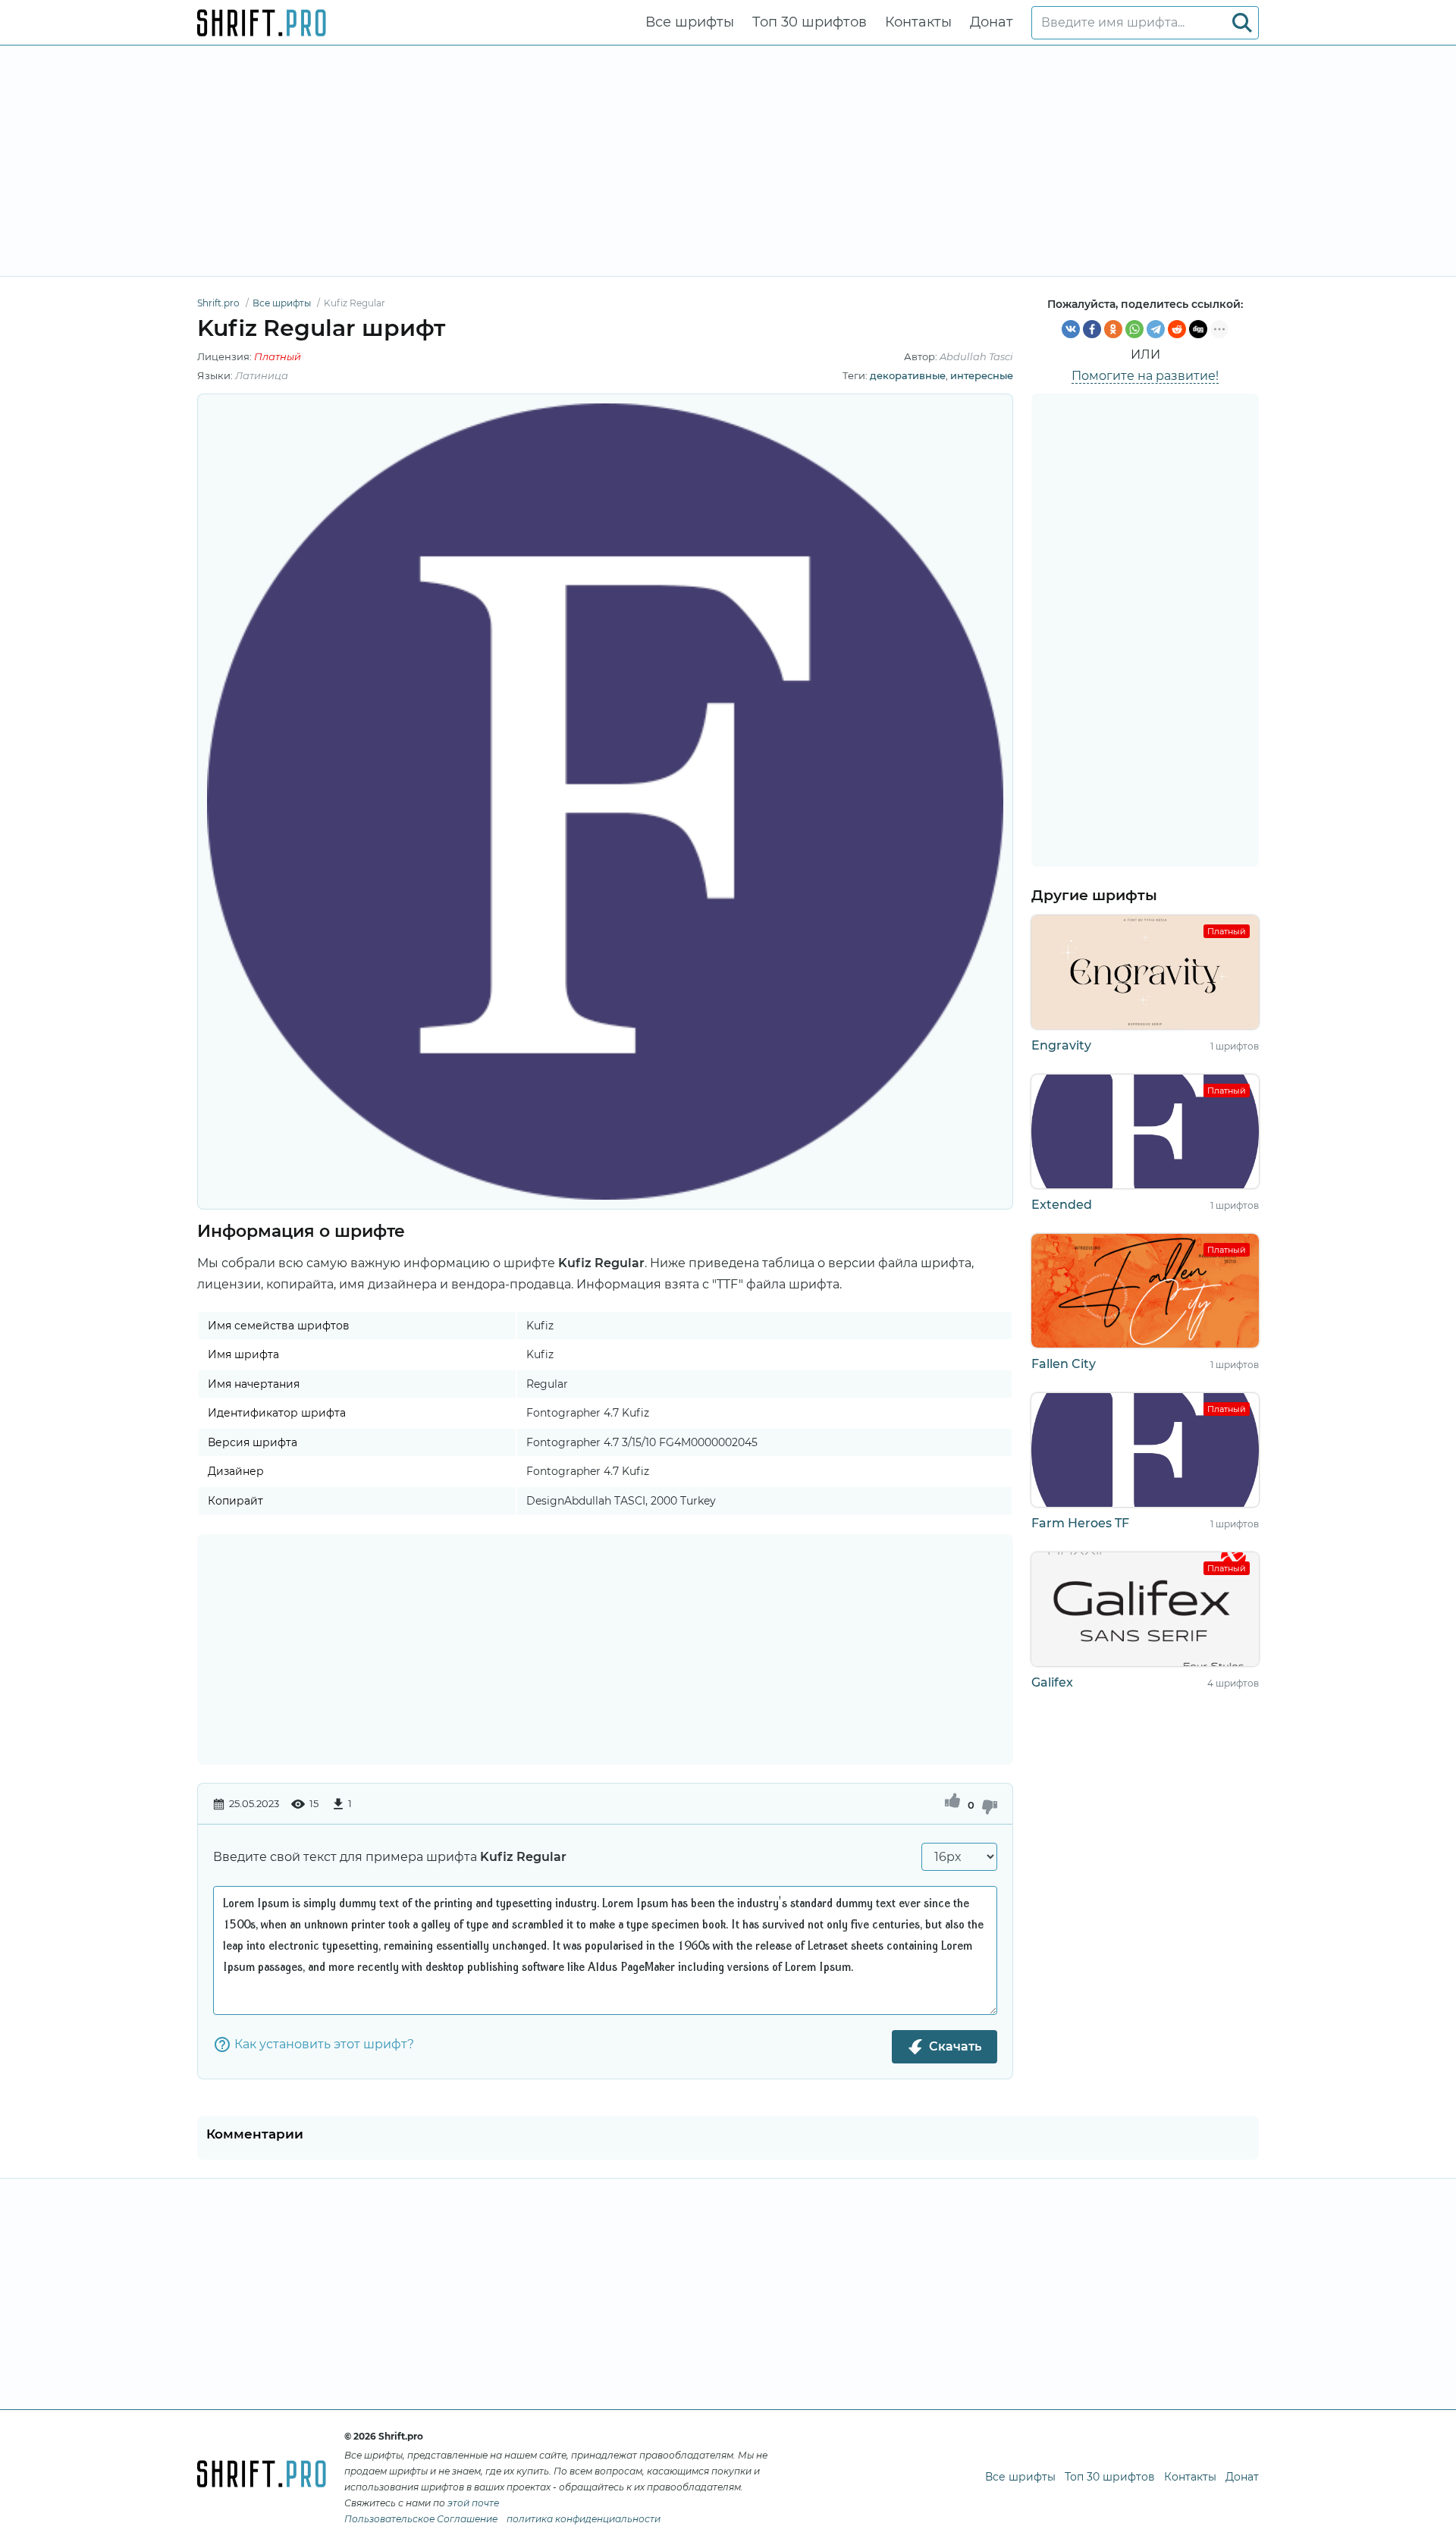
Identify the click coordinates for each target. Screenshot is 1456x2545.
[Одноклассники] (1113, 329)
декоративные (908, 375)
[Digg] (1198, 329)
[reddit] (1177, 329)
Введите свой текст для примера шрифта (390, 1857)
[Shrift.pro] (262, 23)
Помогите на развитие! (1145, 376)
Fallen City (1064, 1364)
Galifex (1052, 1682)
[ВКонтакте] (1071, 329)
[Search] (1242, 23)
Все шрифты (690, 22)
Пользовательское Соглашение (421, 2519)
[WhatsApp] (1134, 329)
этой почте (473, 2503)
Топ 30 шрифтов (810, 22)
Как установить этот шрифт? (324, 2044)
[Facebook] (1092, 329)
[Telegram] (1156, 329)
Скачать (955, 2046)
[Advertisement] (728, 161)
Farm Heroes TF (1080, 1523)
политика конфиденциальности (584, 2519)
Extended (1062, 1205)
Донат (992, 22)
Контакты (918, 22)
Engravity (1061, 1045)
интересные (982, 375)
